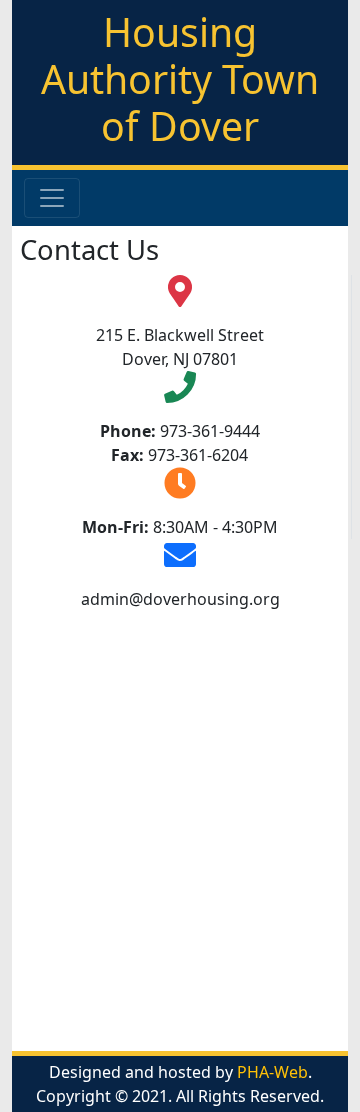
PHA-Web (272, 1072)
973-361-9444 (210, 431)
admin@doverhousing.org (180, 599)
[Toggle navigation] (52, 198)
